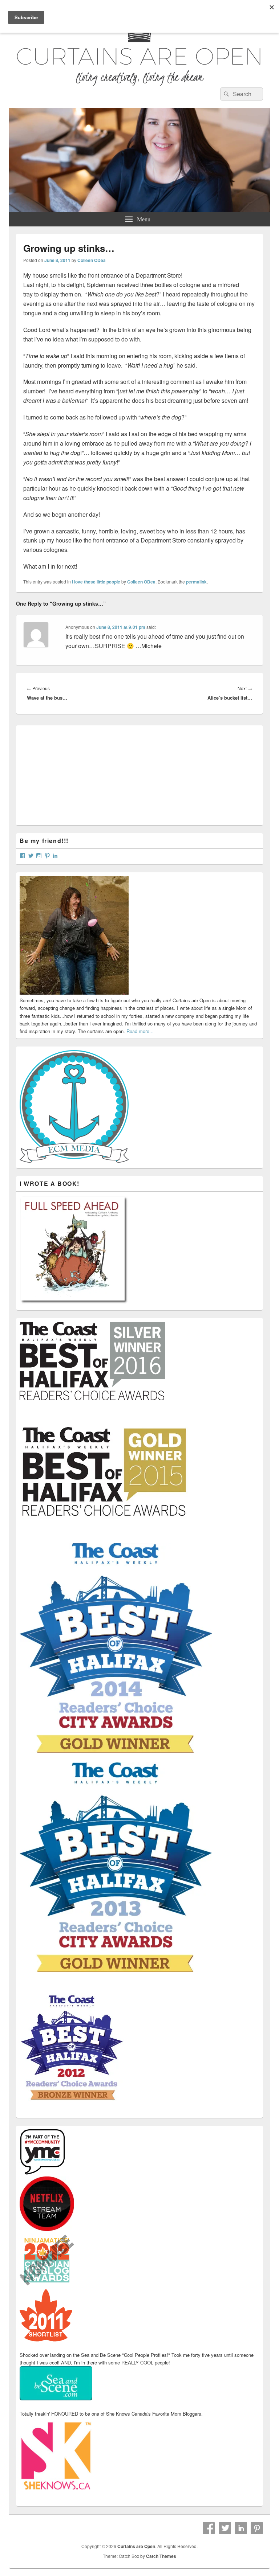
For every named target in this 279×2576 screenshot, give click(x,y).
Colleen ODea (92, 260)
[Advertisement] (74, 774)
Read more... (140, 1031)
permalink (196, 582)
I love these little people (96, 582)
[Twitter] (225, 2528)
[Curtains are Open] (139, 210)
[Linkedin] (241, 2528)
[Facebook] (209, 2528)
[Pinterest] (257, 2528)
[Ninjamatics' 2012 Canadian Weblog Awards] (47, 2285)
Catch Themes (161, 2556)
